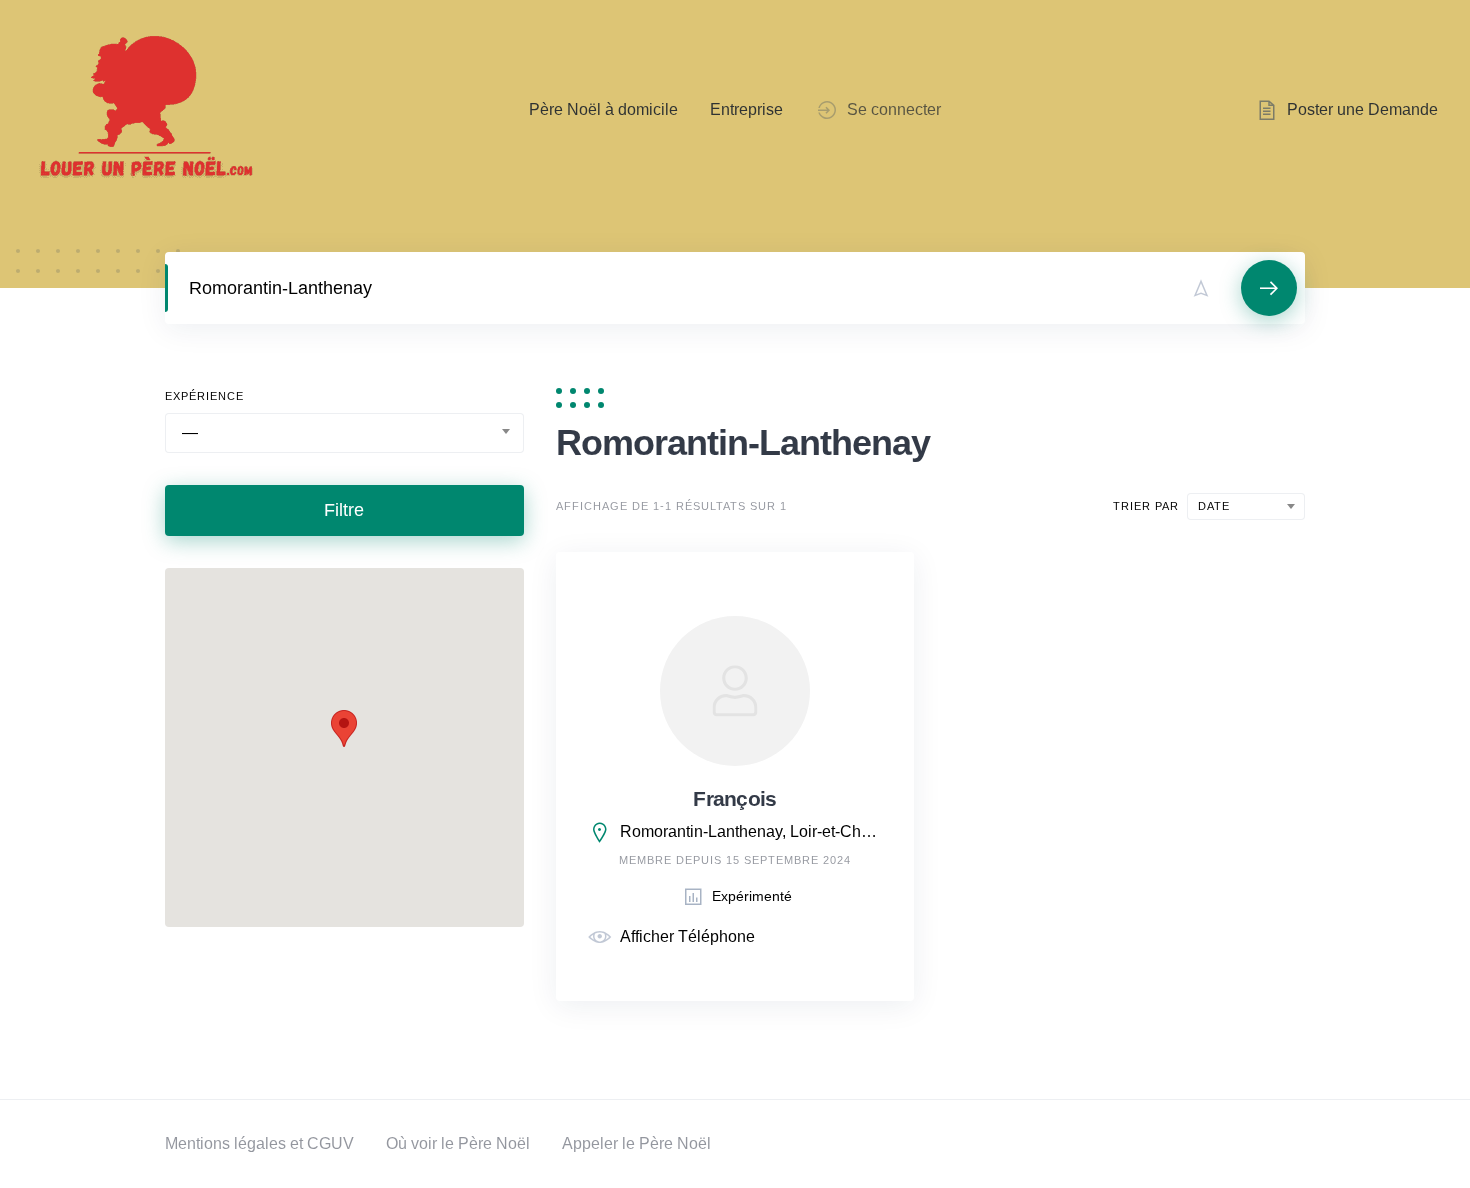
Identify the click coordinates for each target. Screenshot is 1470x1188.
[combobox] (344, 433)
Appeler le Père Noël (636, 1143)
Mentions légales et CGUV (259, 1143)
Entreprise (746, 109)
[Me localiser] (1201, 288)
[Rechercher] (1269, 288)
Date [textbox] (1214, 506)
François (734, 798)
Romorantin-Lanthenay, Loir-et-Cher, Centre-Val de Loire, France (751, 831)
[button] (344, 728)
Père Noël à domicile (603, 109)
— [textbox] (190, 432)
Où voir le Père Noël (458, 1143)
